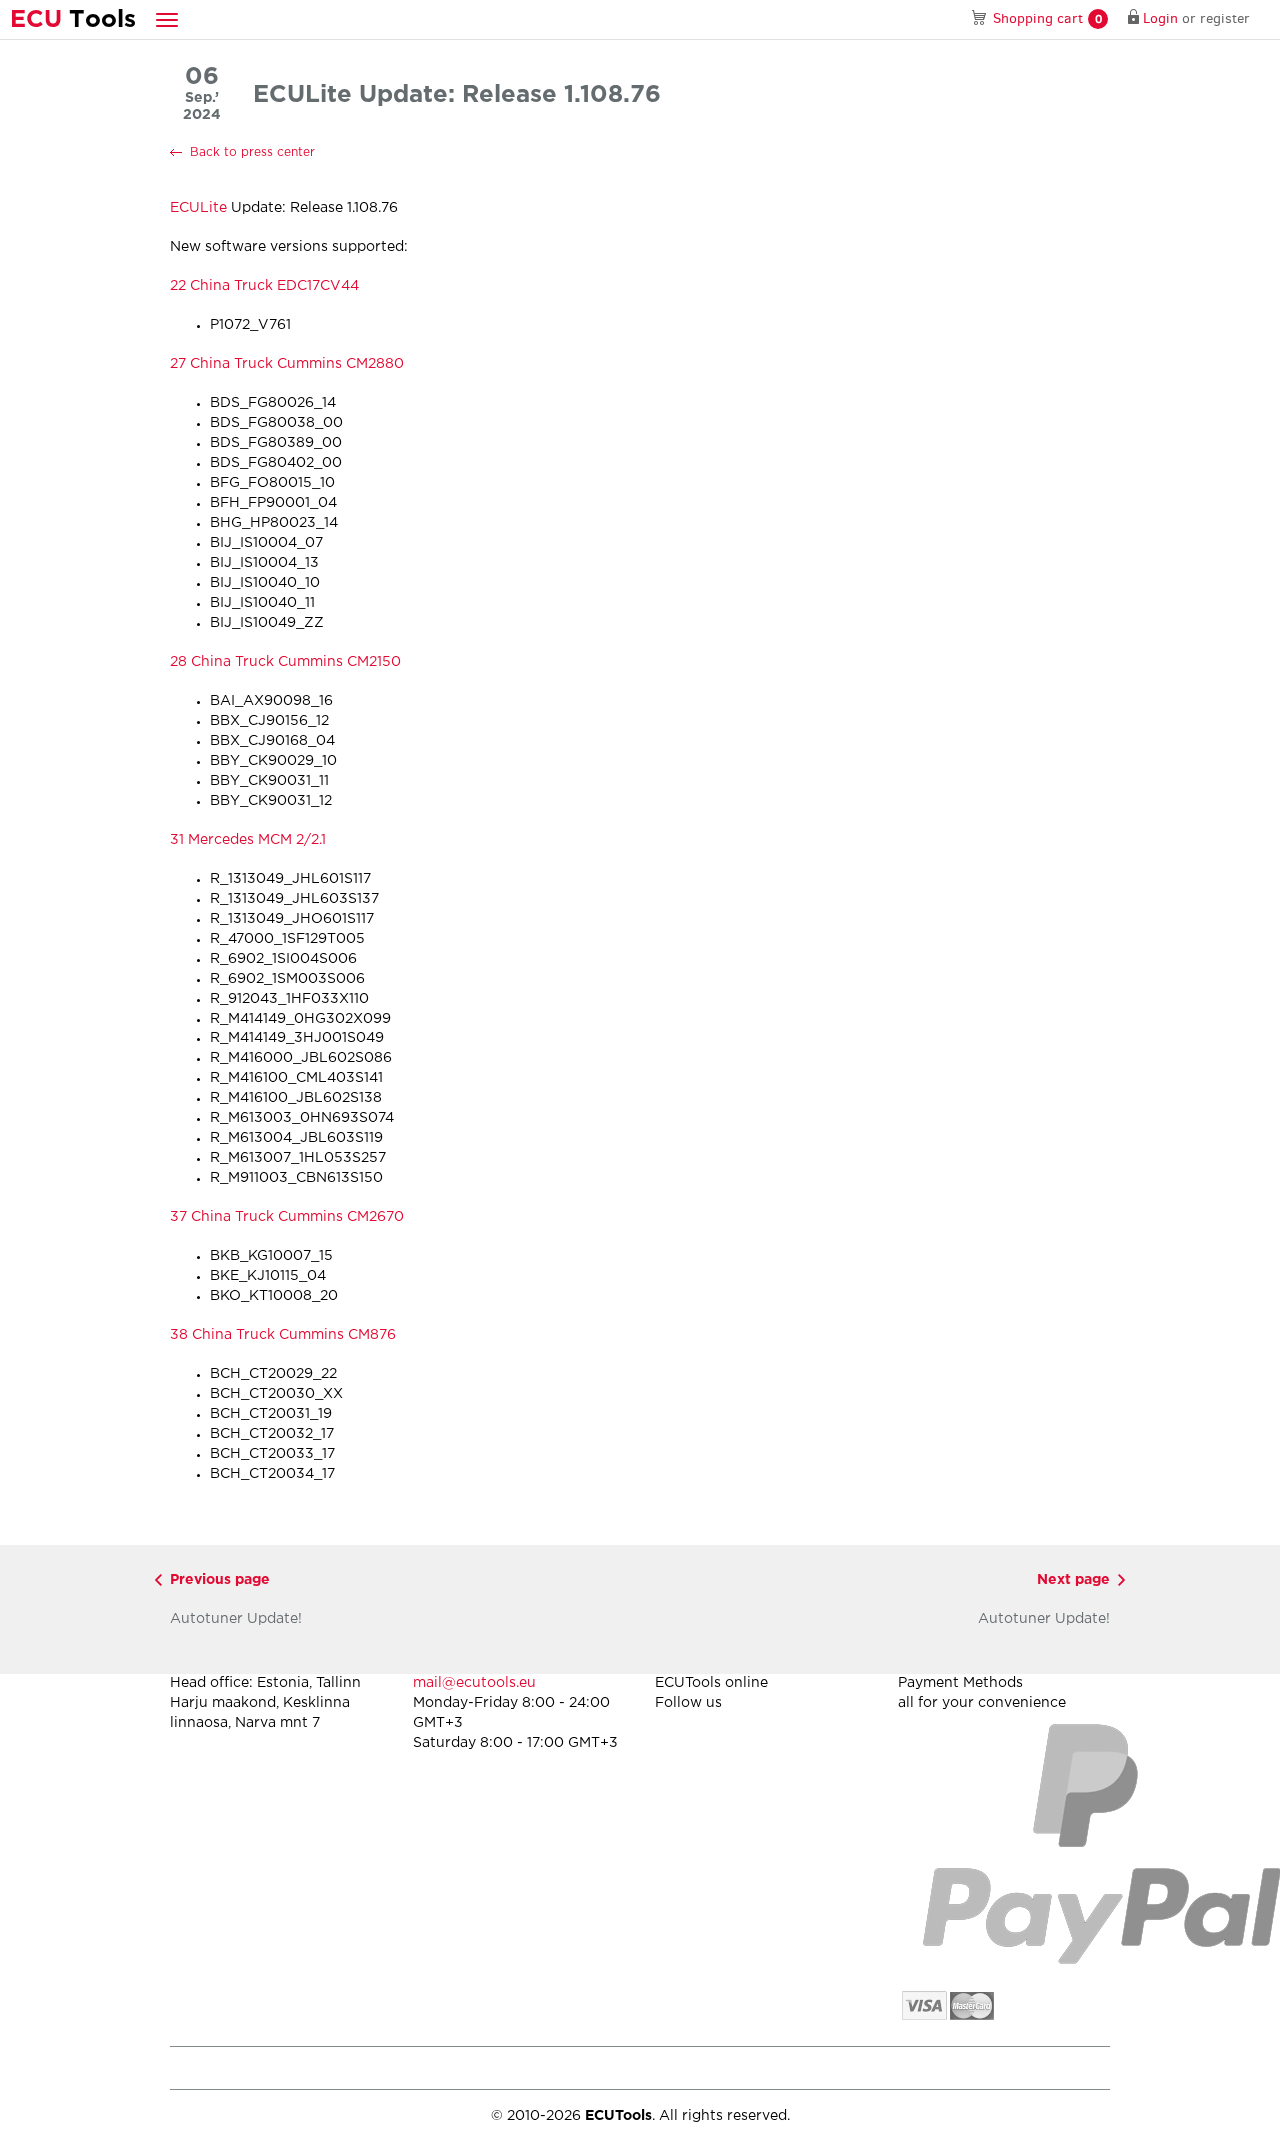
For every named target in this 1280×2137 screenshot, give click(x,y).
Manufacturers (330, 2067)
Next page (1073, 1580)
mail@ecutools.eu (474, 1683)
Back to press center (252, 152)
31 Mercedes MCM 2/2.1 (248, 840)
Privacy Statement (939, 2067)
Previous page (220, 1580)
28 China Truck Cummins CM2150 (285, 662)
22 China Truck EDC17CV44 (264, 286)
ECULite (198, 208)
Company (197, 2067)
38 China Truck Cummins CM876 (283, 1335)
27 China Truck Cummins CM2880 (287, 364)
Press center (474, 2067)
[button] (167, 19)
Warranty (602, 2067)
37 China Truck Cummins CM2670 (287, 1217)
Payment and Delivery (756, 2067)
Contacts (1084, 2067)
